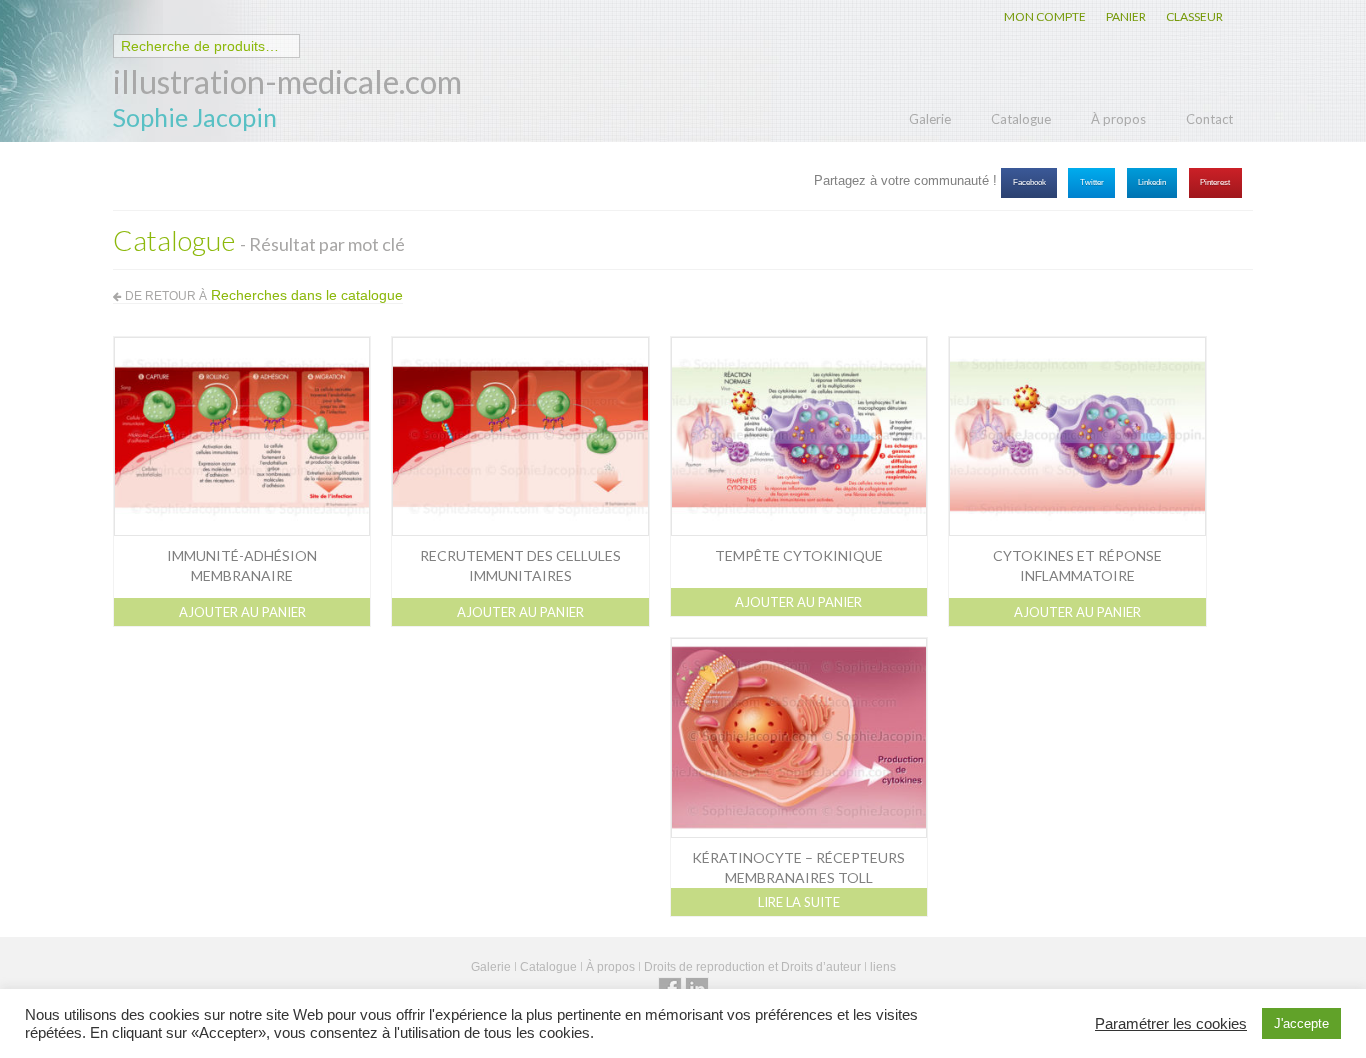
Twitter (1092, 182)
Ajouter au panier (242, 612)
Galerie (930, 119)
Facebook (1029, 182)
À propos (1118, 119)
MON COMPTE (1045, 16)
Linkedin (1152, 182)
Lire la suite (799, 902)
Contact (1209, 119)
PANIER (1126, 16)
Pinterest (1215, 182)
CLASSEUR (1194, 16)
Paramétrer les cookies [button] (1171, 1024)
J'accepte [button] (1301, 1023)
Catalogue (1021, 119)
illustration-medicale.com (287, 81)
